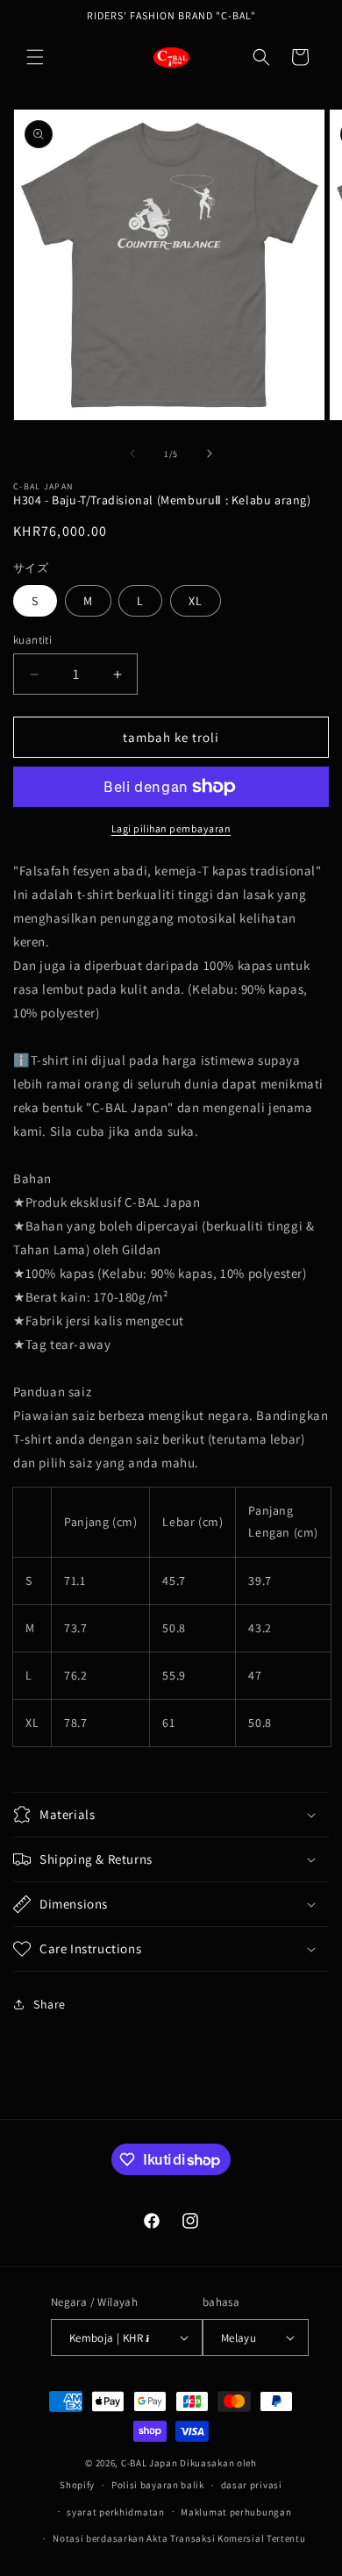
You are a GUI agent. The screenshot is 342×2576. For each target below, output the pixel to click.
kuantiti (32, 640)
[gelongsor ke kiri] (132, 453)
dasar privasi (252, 2485)
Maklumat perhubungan (236, 2512)
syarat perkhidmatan (115, 2512)
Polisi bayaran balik (158, 2485)
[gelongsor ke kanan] (210, 453)
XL (196, 601)
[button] (35, 57)
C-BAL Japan (150, 2463)
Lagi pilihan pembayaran (171, 828)
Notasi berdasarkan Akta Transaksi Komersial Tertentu (179, 2538)
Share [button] (50, 2004)
